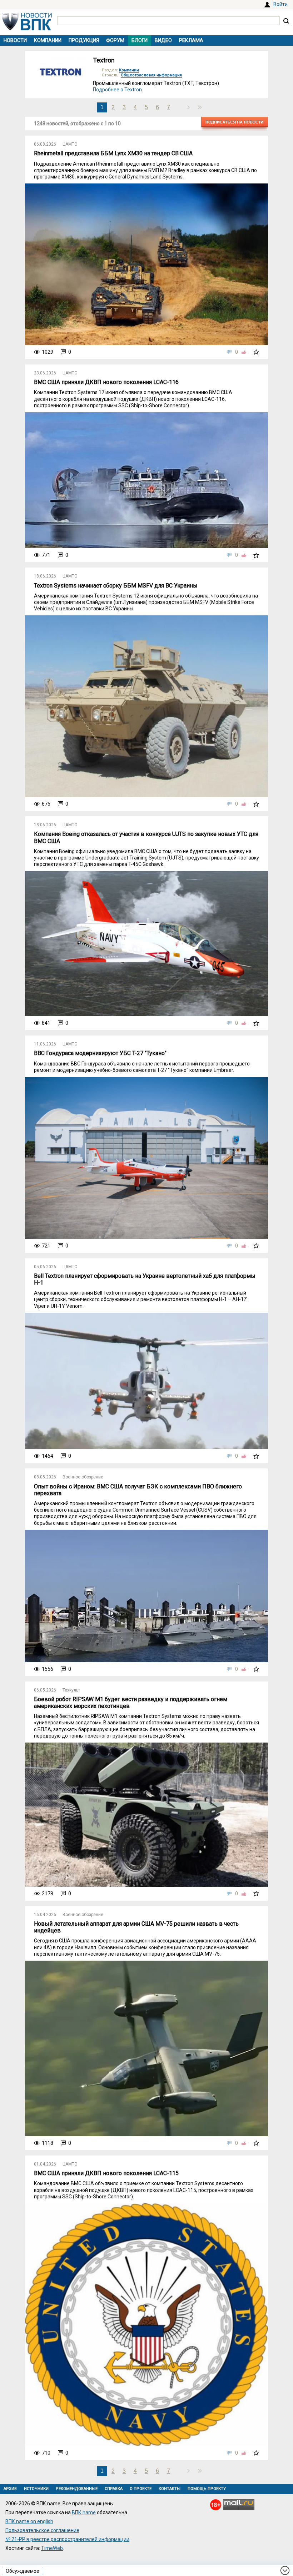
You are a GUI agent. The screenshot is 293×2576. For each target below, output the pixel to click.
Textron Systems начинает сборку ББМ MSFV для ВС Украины (116, 586)
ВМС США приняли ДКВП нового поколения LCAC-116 (106, 382)
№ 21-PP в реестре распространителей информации (67, 2539)
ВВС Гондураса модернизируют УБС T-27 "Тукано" (100, 1053)
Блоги (140, 40)
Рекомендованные (77, 2489)
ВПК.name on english (29, 2521)
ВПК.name (84, 2512)
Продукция (84, 40)
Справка (114, 2489)
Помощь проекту (207, 2489)
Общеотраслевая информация (151, 75)
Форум (115, 40)
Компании (48, 40)
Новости (15, 40)
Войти (280, 4)
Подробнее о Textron (117, 90)
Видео (163, 40)
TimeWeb (52, 2548)
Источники (36, 2489)
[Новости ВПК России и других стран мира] (27, 29)
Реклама (191, 40)
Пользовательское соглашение (42, 2530)
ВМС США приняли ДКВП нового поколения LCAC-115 (106, 2173)
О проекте (141, 2489)
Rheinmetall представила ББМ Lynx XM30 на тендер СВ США (113, 153)
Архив (10, 2489)
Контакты (170, 2489)
